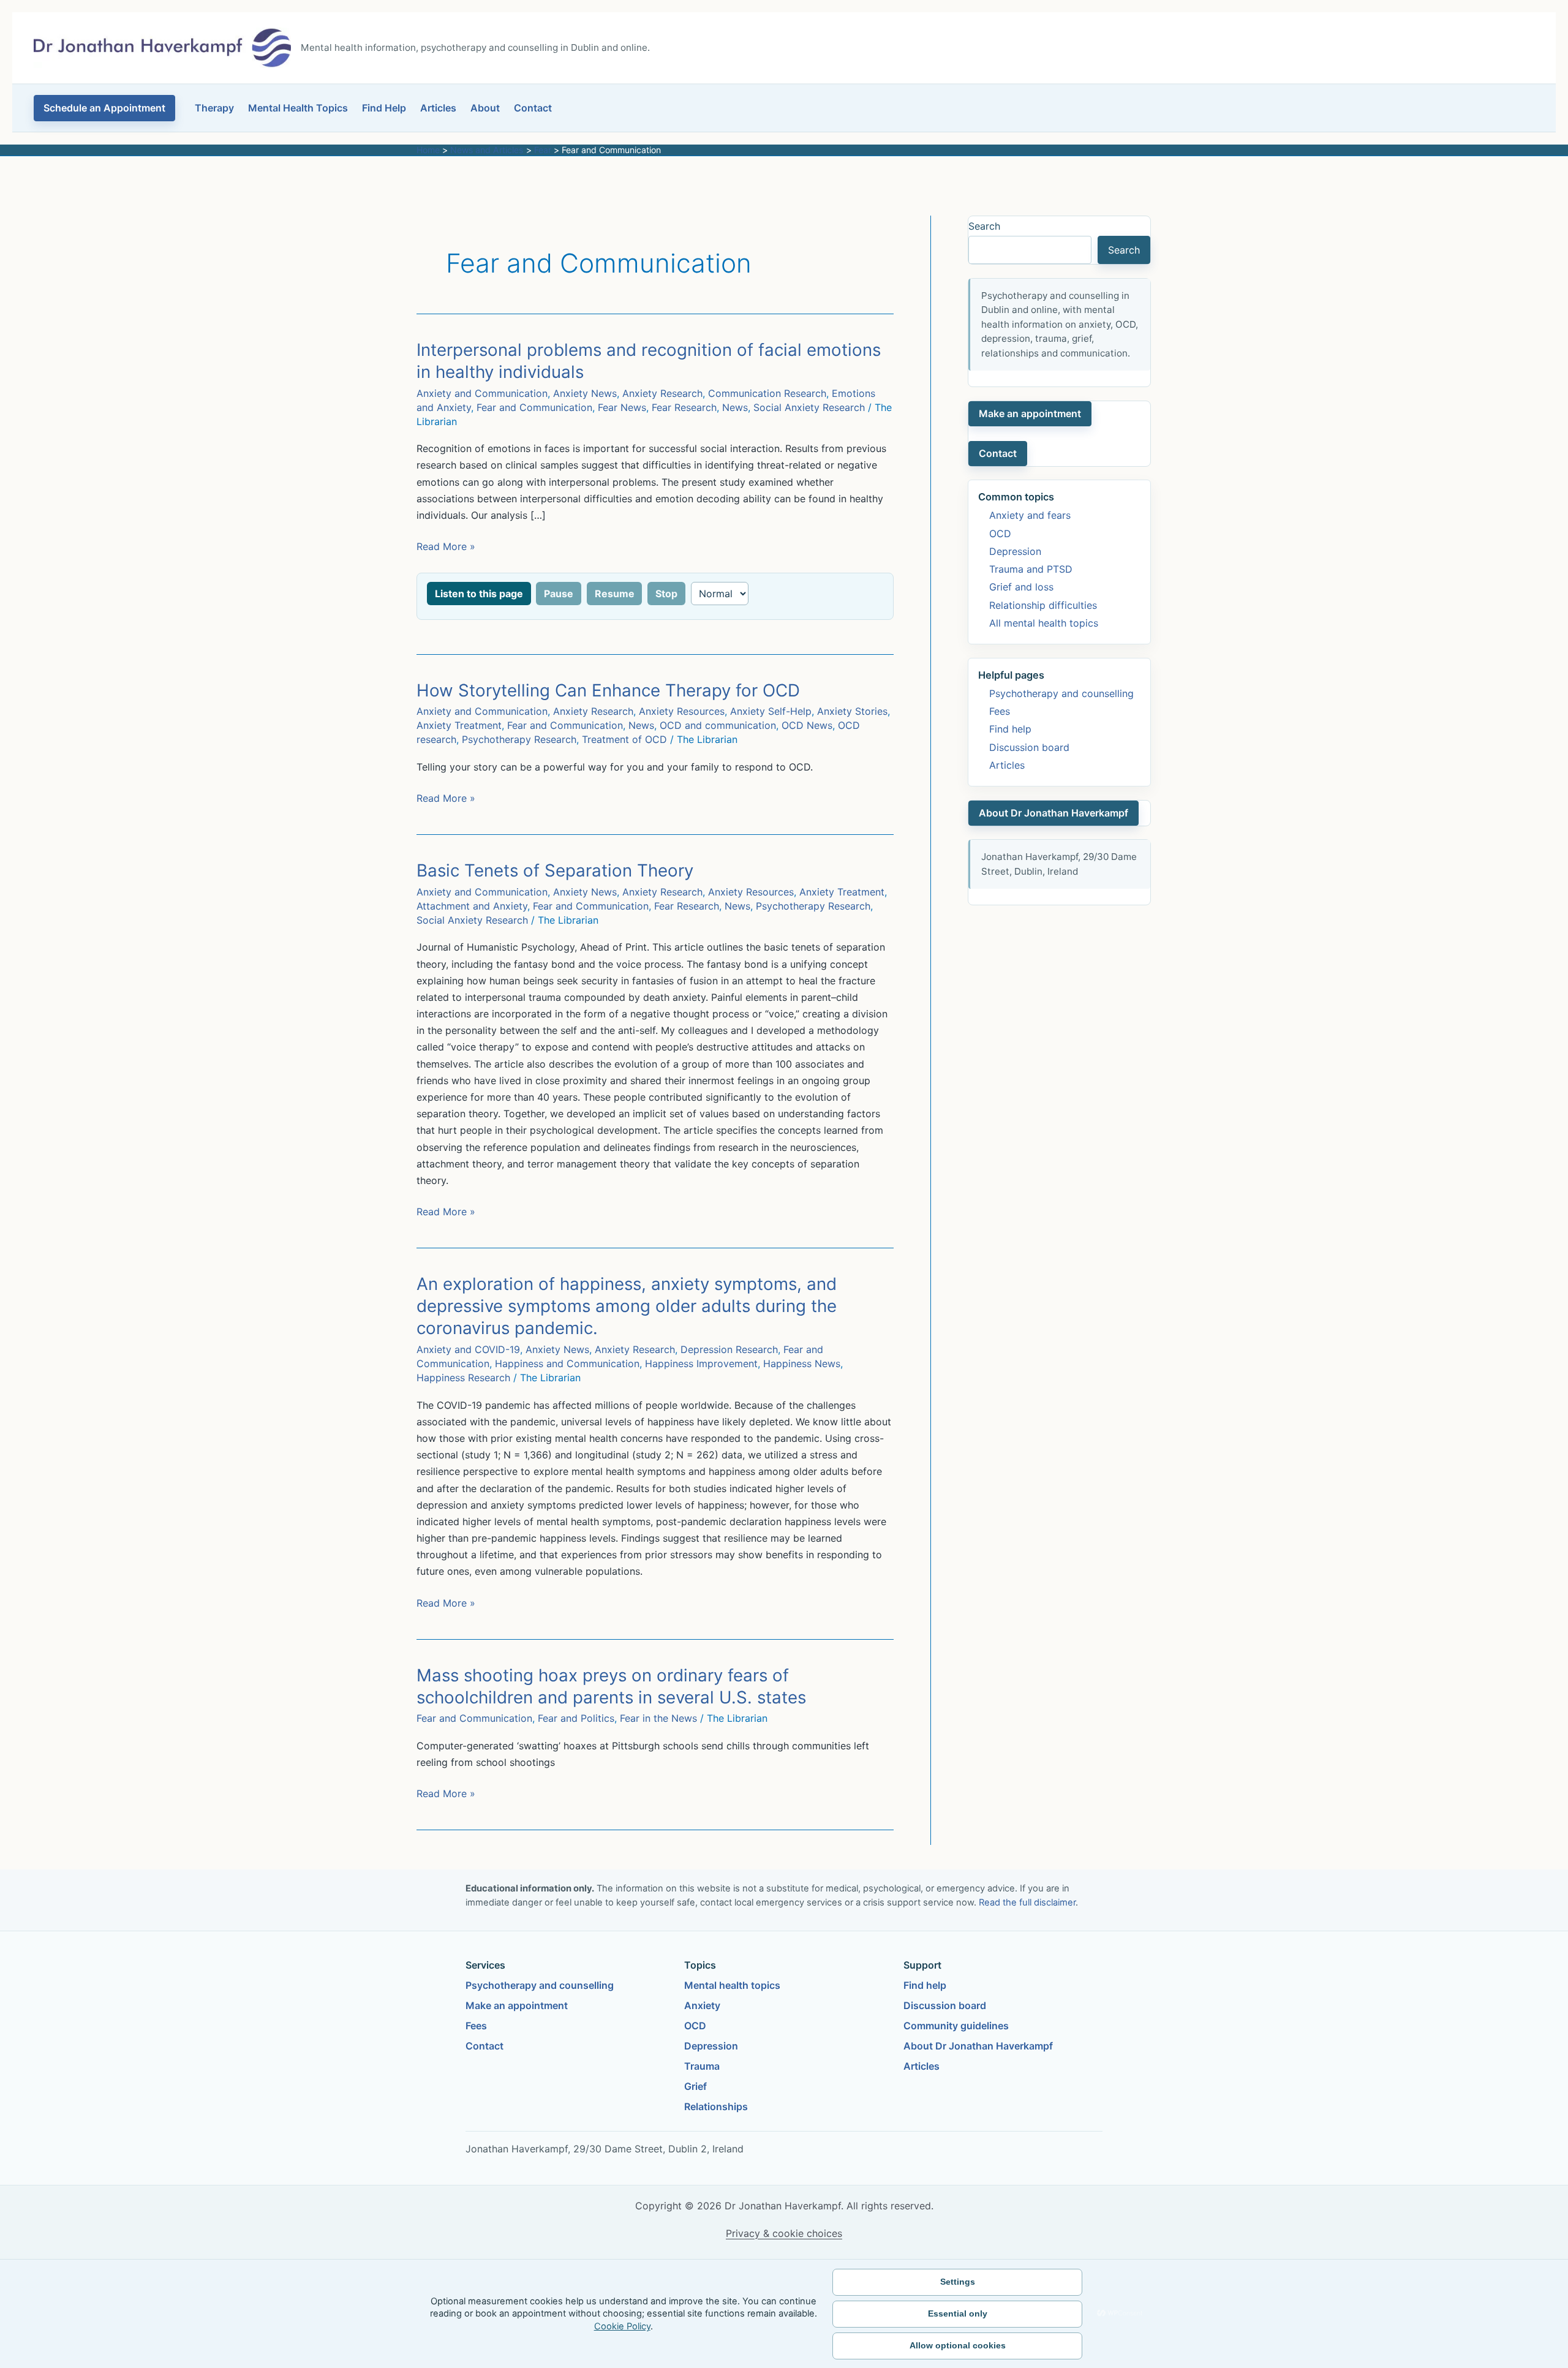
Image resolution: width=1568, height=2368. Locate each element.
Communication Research (767, 393)
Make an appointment (1030, 413)
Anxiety (702, 2005)
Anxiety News (585, 393)
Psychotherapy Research (519, 739)
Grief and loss (1021, 587)
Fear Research (684, 407)
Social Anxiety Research (809, 407)
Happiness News (802, 1363)
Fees (1000, 711)
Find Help (384, 108)
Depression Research (729, 1349)
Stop (666, 594)
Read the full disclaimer (1027, 1902)
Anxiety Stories (852, 711)
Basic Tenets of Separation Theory (555, 870)
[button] (104, 108)
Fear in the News (658, 1718)
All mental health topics (1044, 623)
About (485, 108)
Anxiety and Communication (482, 393)
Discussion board (1029, 747)
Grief (695, 2086)
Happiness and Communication (567, 1363)
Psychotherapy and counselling (1061, 693)
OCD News (807, 725)
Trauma (702, 2066)
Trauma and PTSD (1031, 569)
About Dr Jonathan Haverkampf (1053, 813)
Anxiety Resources (682, 711)
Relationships (716, 2106)
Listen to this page (479, 594)
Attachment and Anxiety (472, 906)
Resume (615, 594)
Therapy (214, 108)
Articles (438, 108)
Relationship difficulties (1043, 605)
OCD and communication (718, 725)
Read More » (446, 547)
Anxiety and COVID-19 (468, 1349)
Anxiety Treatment (459, 725)
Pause (559, 594)
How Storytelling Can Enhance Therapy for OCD (608, 690)
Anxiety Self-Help (771, 711)
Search (984, 226)
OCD (1000, 534)
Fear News (622, 407)
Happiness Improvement (701, 1363)
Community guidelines (956, 2026)
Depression (1015, 551)
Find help (1010, 729)
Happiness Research (463, 1378)
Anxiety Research (662, 393)
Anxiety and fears (1030, 515)
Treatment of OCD (624, 739)
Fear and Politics (576, 1718)
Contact (533, 108)
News (735, 407)
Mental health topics (732, 1985)
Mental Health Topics (298, 108)
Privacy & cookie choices (784, 2233)
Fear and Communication (534, 407)
